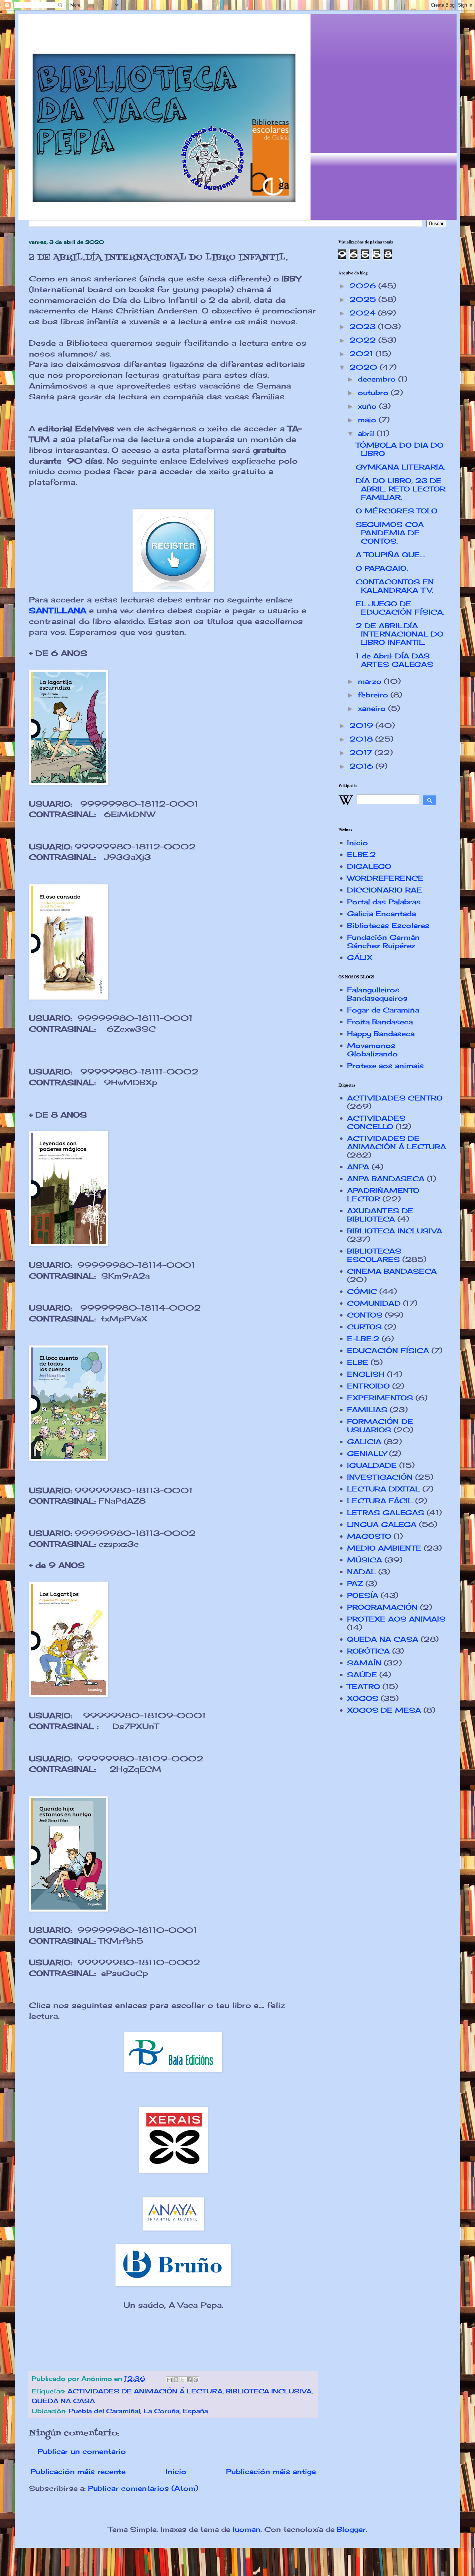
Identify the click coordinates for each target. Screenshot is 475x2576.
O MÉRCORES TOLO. (397, 511)
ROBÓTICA (368, 1651)
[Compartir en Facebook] (189, 2380)
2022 (364, 340)
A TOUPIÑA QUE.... (391, 555)
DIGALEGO (369, 866)
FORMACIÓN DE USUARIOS (380, 1426)
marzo (371, 681)
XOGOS (363, 1698)
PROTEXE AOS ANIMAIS (396, 1619)
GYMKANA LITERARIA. (401, 467)
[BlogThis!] (176, 2380)
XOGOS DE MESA (384, 1710)
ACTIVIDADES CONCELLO (376, 1122)
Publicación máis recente (78, 2471)
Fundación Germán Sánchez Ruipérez (383, 941)
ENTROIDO (368, 1386)
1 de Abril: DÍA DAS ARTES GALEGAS (395, 660)
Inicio (176, 2471)
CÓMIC (362, 1291)
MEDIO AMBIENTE (384, 1548)
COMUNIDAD (374, 1303)
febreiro (374, 695)
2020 (365, 367)
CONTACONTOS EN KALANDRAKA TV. (395, 586)
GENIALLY (367, 1453)
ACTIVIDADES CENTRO (395, 1098)
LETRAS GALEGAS (386, 1513)
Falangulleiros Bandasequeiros (377, 994)
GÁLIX (360, 957)
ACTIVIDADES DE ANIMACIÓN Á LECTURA (145, 2391)
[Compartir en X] (183, 2380)
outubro (374, 393)
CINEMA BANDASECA (392, 1271)
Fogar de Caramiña (383, 1010)
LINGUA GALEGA (382, 1524)
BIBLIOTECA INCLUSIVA (269, 2391)
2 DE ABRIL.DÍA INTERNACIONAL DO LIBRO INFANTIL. (400, 634)
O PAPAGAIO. (382, 568)
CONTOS (365, 1315)
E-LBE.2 (363, 1339)
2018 (362, 739)
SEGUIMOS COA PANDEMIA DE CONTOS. (390, 533)
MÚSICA (365, 1560)
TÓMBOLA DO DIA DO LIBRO (400, 449)
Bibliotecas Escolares (388, 925)
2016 (363, 766)
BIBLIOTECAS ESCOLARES (374, 1255)
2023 (364, 326)
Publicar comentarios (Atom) (143, 2488)
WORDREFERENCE (385, 878)
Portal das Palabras (384, 902)
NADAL (361, 1572)
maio (368, 420)
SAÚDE (362, 1675)
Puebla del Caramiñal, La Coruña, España (138, 2411)
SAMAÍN (364, 1663)
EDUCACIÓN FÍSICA (388, 1350)
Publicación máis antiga (271, 2471)
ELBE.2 (361, 854)
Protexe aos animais (385, 1066)
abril (367, 433)
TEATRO (364, 1686)
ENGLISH (366, 1374)
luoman (247, 2529)
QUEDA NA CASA (63, 2401)
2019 (363, 725)
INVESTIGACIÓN (380, 1477)
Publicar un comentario (82, 2451)
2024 (364, 313)
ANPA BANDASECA (386, 1179)
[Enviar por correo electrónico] (169, 2380)
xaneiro (373, 708)
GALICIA (364, 1442)
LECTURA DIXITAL (384, 1489)
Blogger (351, 2529)
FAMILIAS (367, 1410)
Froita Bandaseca (380, 1022)
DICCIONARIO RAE (385, 890)
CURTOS (364, 1327)
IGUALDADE (372, 1465)
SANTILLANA (58, 610)
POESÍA (363, 1595)
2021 (363, 354)
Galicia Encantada (381, 914)
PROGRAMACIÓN (382, 1607)
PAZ (355, 1583)
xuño (368, 406)
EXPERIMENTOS (380, 1398)
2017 (362, 753)
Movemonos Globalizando (372, 1050)
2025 (364, 299)
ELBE (358, 1362)
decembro (378, 379)
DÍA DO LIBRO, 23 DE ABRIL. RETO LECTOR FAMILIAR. (401, 489)
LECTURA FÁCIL (380, 1501)
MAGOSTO (369, 1536)
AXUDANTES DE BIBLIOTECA (380, 1215)
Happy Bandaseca (381, 1034)
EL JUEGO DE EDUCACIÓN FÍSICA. (400, 608)
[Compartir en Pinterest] (196, 2380)
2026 (364, 286)
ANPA (358, 1167)
